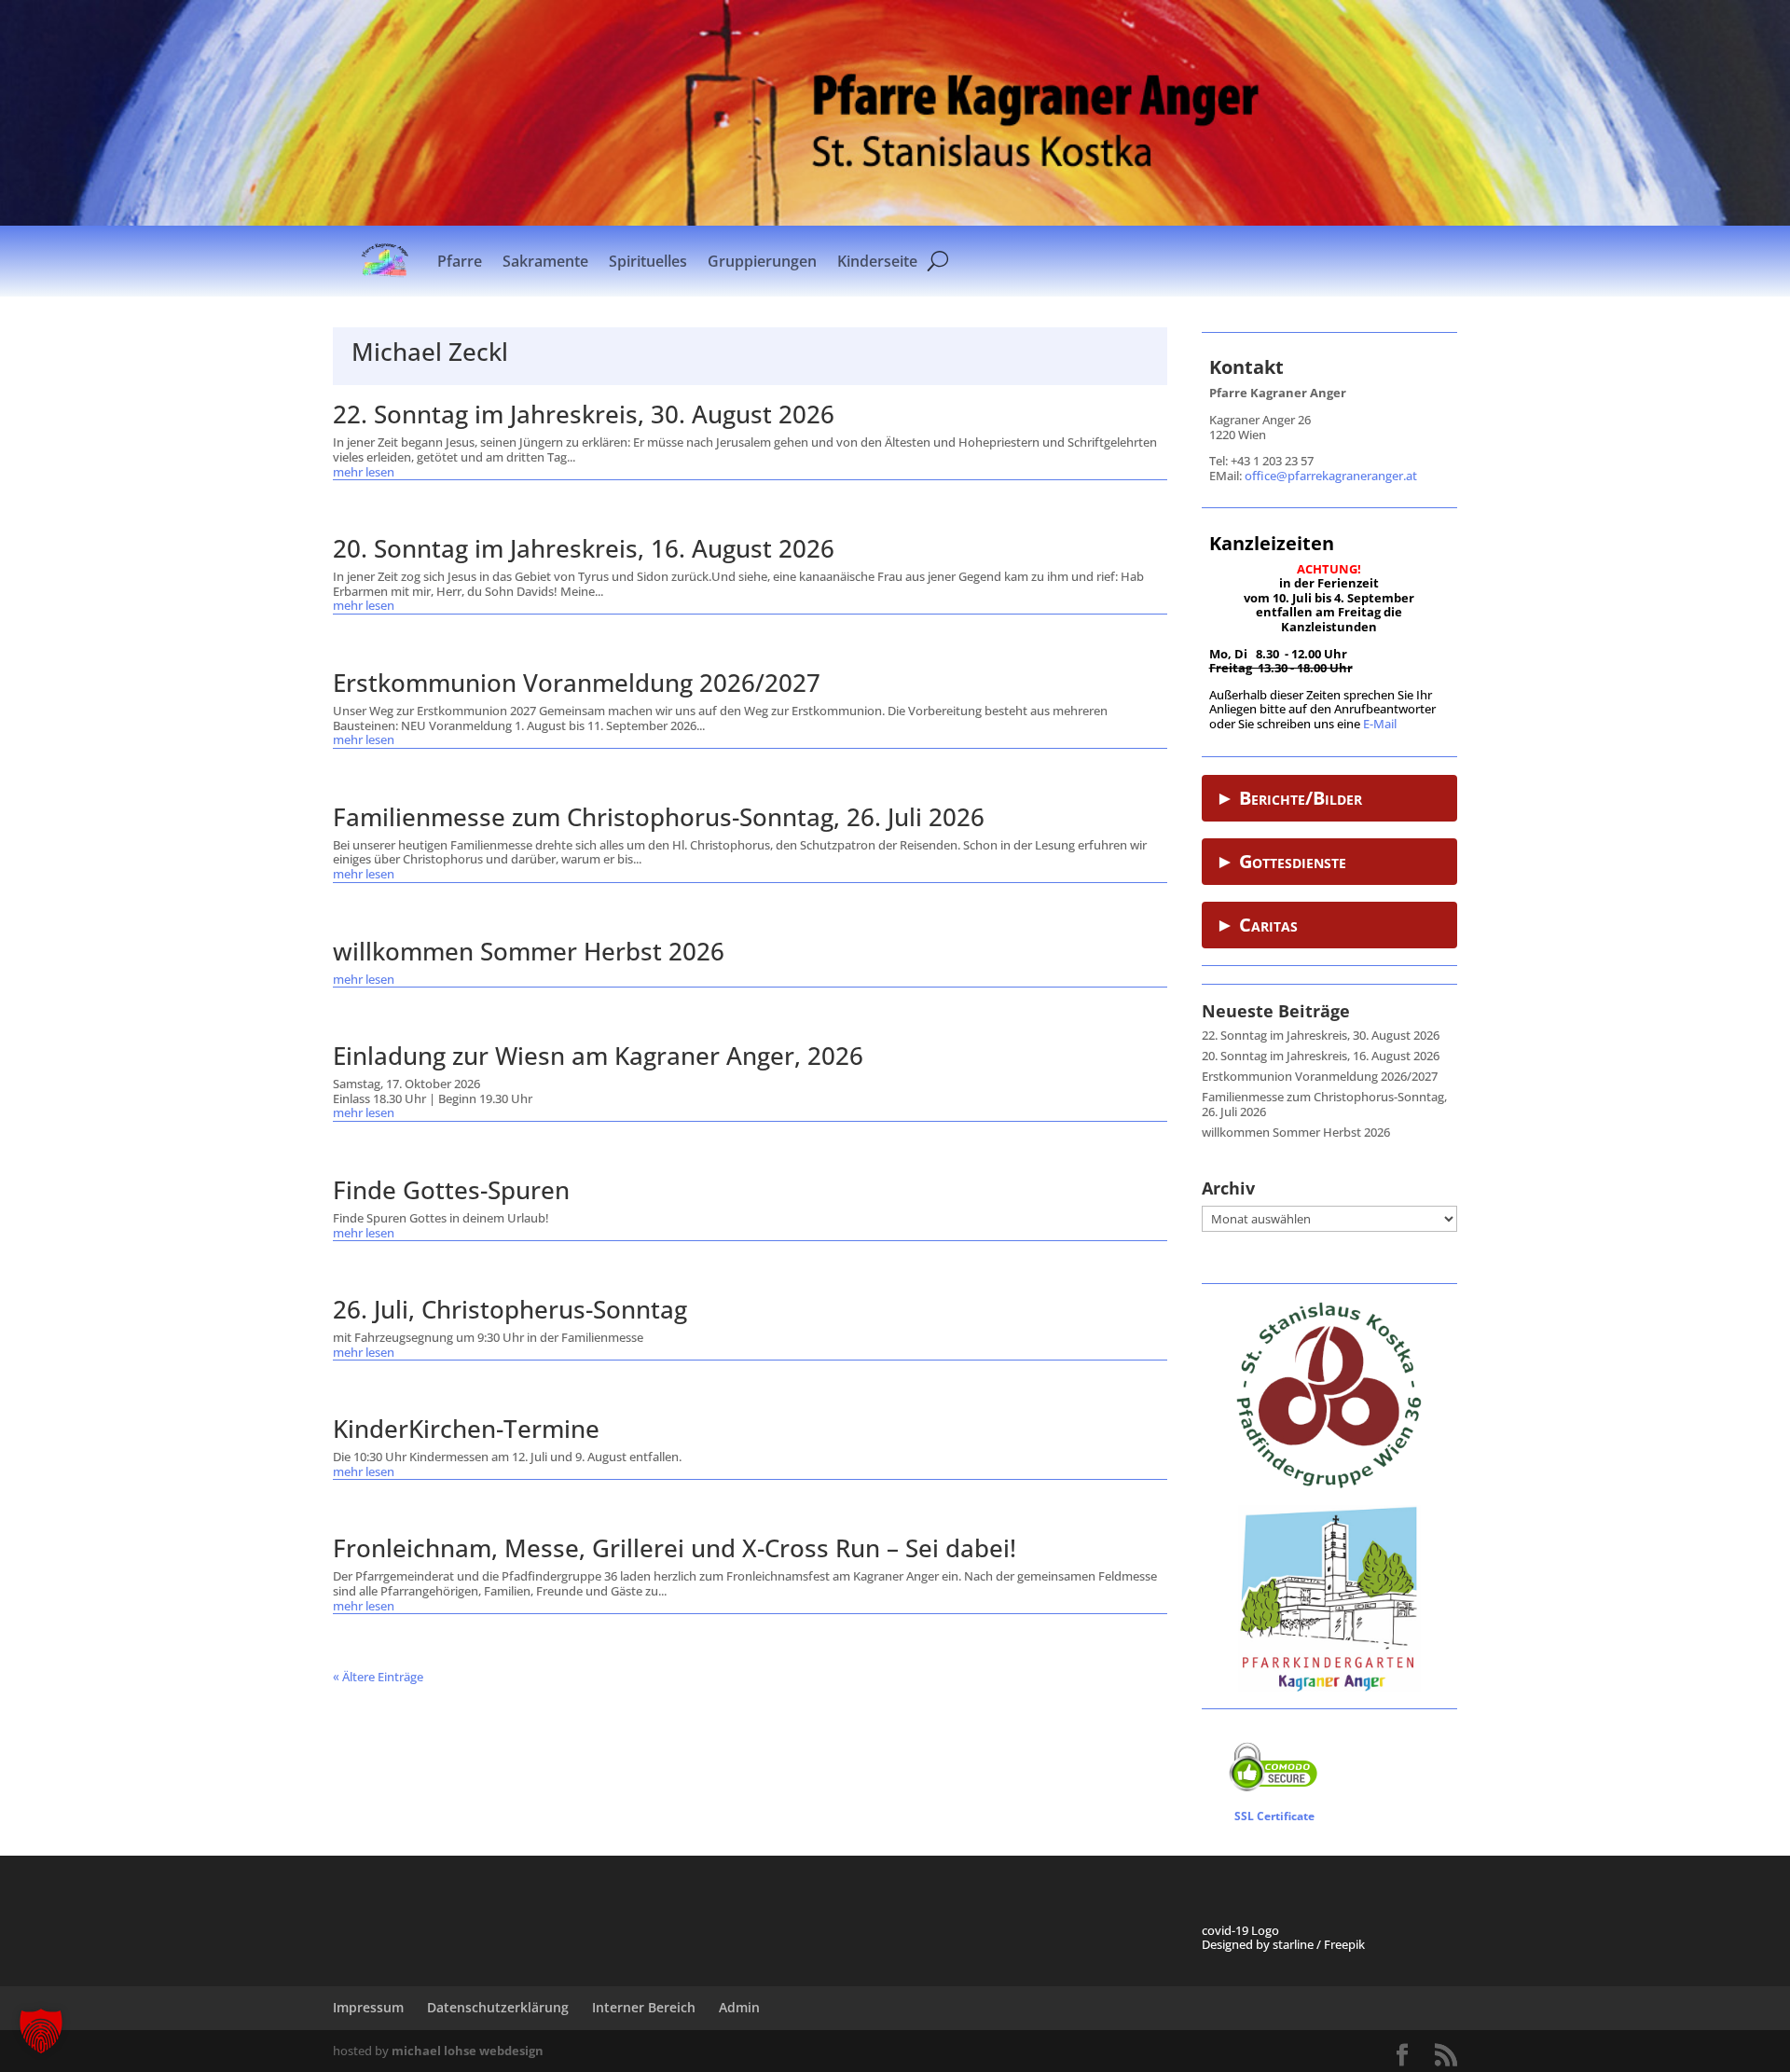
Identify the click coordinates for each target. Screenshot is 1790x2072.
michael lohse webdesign (468, 2051)
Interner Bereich (644, 2007)
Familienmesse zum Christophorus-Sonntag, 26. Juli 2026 (659, 817)
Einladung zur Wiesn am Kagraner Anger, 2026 (598, 1056)
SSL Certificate (1274, 1816)
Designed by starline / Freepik (1283, 1944)
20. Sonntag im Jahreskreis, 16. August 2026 (584, 548)
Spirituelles (648, 261)
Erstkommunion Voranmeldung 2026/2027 (577, 683)
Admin (739, 2007)
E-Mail (1380, 724)
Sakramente (545, 261)
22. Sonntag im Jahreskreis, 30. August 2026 (584, 414)
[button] (41, 2031)
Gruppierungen (762, 261)
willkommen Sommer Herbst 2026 (529, 951)
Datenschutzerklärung (498, 2007)
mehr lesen (364, 473)
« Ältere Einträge (378, 1677)
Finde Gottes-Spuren (451, 1190)
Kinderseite (877, 261)
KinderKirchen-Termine (466, 1429)
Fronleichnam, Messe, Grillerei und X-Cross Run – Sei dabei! (675, 1548)
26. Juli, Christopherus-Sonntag (510, 1309)
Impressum (368, 2007)
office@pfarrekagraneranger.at (1331, 476)
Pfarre (460, 261)
